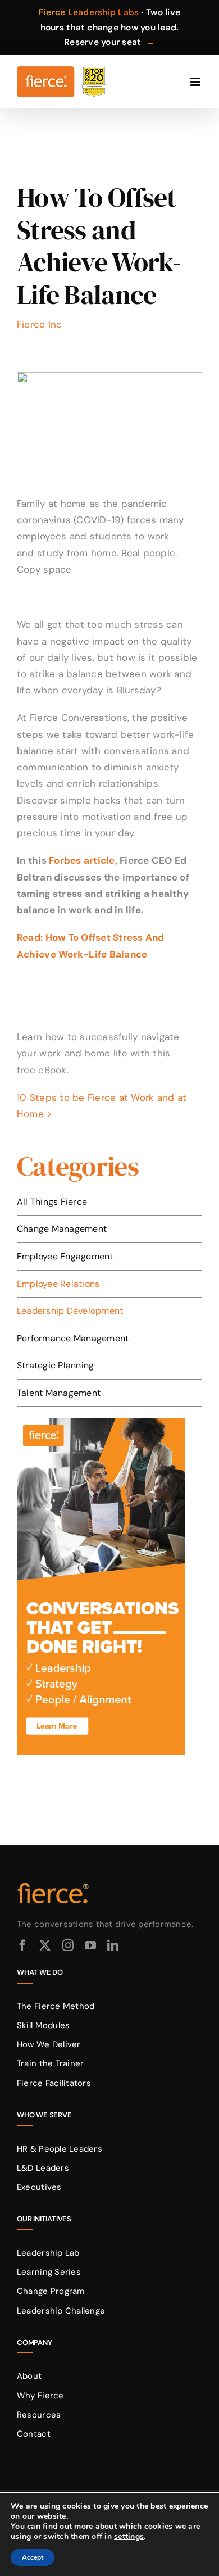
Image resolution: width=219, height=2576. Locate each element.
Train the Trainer (50, 2063)
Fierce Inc (40, 324)
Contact (34, 2434)
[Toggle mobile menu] (196, 82)
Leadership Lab (48, 2253)
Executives (39, 2187)
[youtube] (90, 1945)
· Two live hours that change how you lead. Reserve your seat (109, 27)
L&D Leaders (43, 2168)
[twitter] (45, 1945)
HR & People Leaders (60, 2149)
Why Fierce (40, 2396)
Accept (33, 2557)
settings (129, 2537)
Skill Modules (43, 2025)
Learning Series (49, 2272)
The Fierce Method (56, 2006)
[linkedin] (113, 1945)
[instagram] (68, 1945)
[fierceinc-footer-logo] (53, 1883)
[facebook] (22, 1945)
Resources (39, 2415)
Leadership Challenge (61, 2311)
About (29, 2376)
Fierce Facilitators (54, 2083)
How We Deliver (49, 2044)
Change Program (51, 2291)
